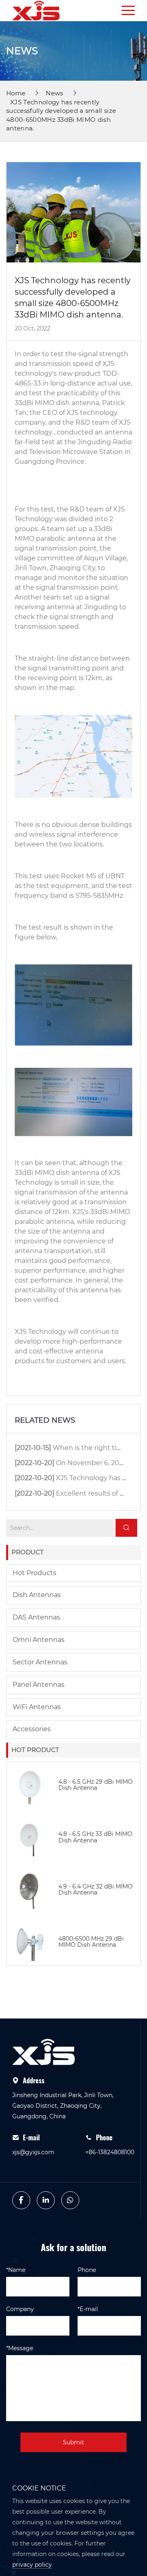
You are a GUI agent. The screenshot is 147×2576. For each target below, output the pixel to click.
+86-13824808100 (110, 2152)
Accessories (32, 1729)
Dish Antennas (37, 1595)
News (54, 93)
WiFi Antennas (37, 1707)
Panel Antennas (39, 1685)
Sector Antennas (40, 1662)
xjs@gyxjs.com (33, 2152)
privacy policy (32, 2565)
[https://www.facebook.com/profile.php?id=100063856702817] (21, 2200)
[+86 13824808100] (70, 2200)
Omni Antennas (39, 1640)
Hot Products (35, 1573)
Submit (73, 2442)
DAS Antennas (36, 1617)
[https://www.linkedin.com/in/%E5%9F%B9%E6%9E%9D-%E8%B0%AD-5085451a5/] (46, 2200)
